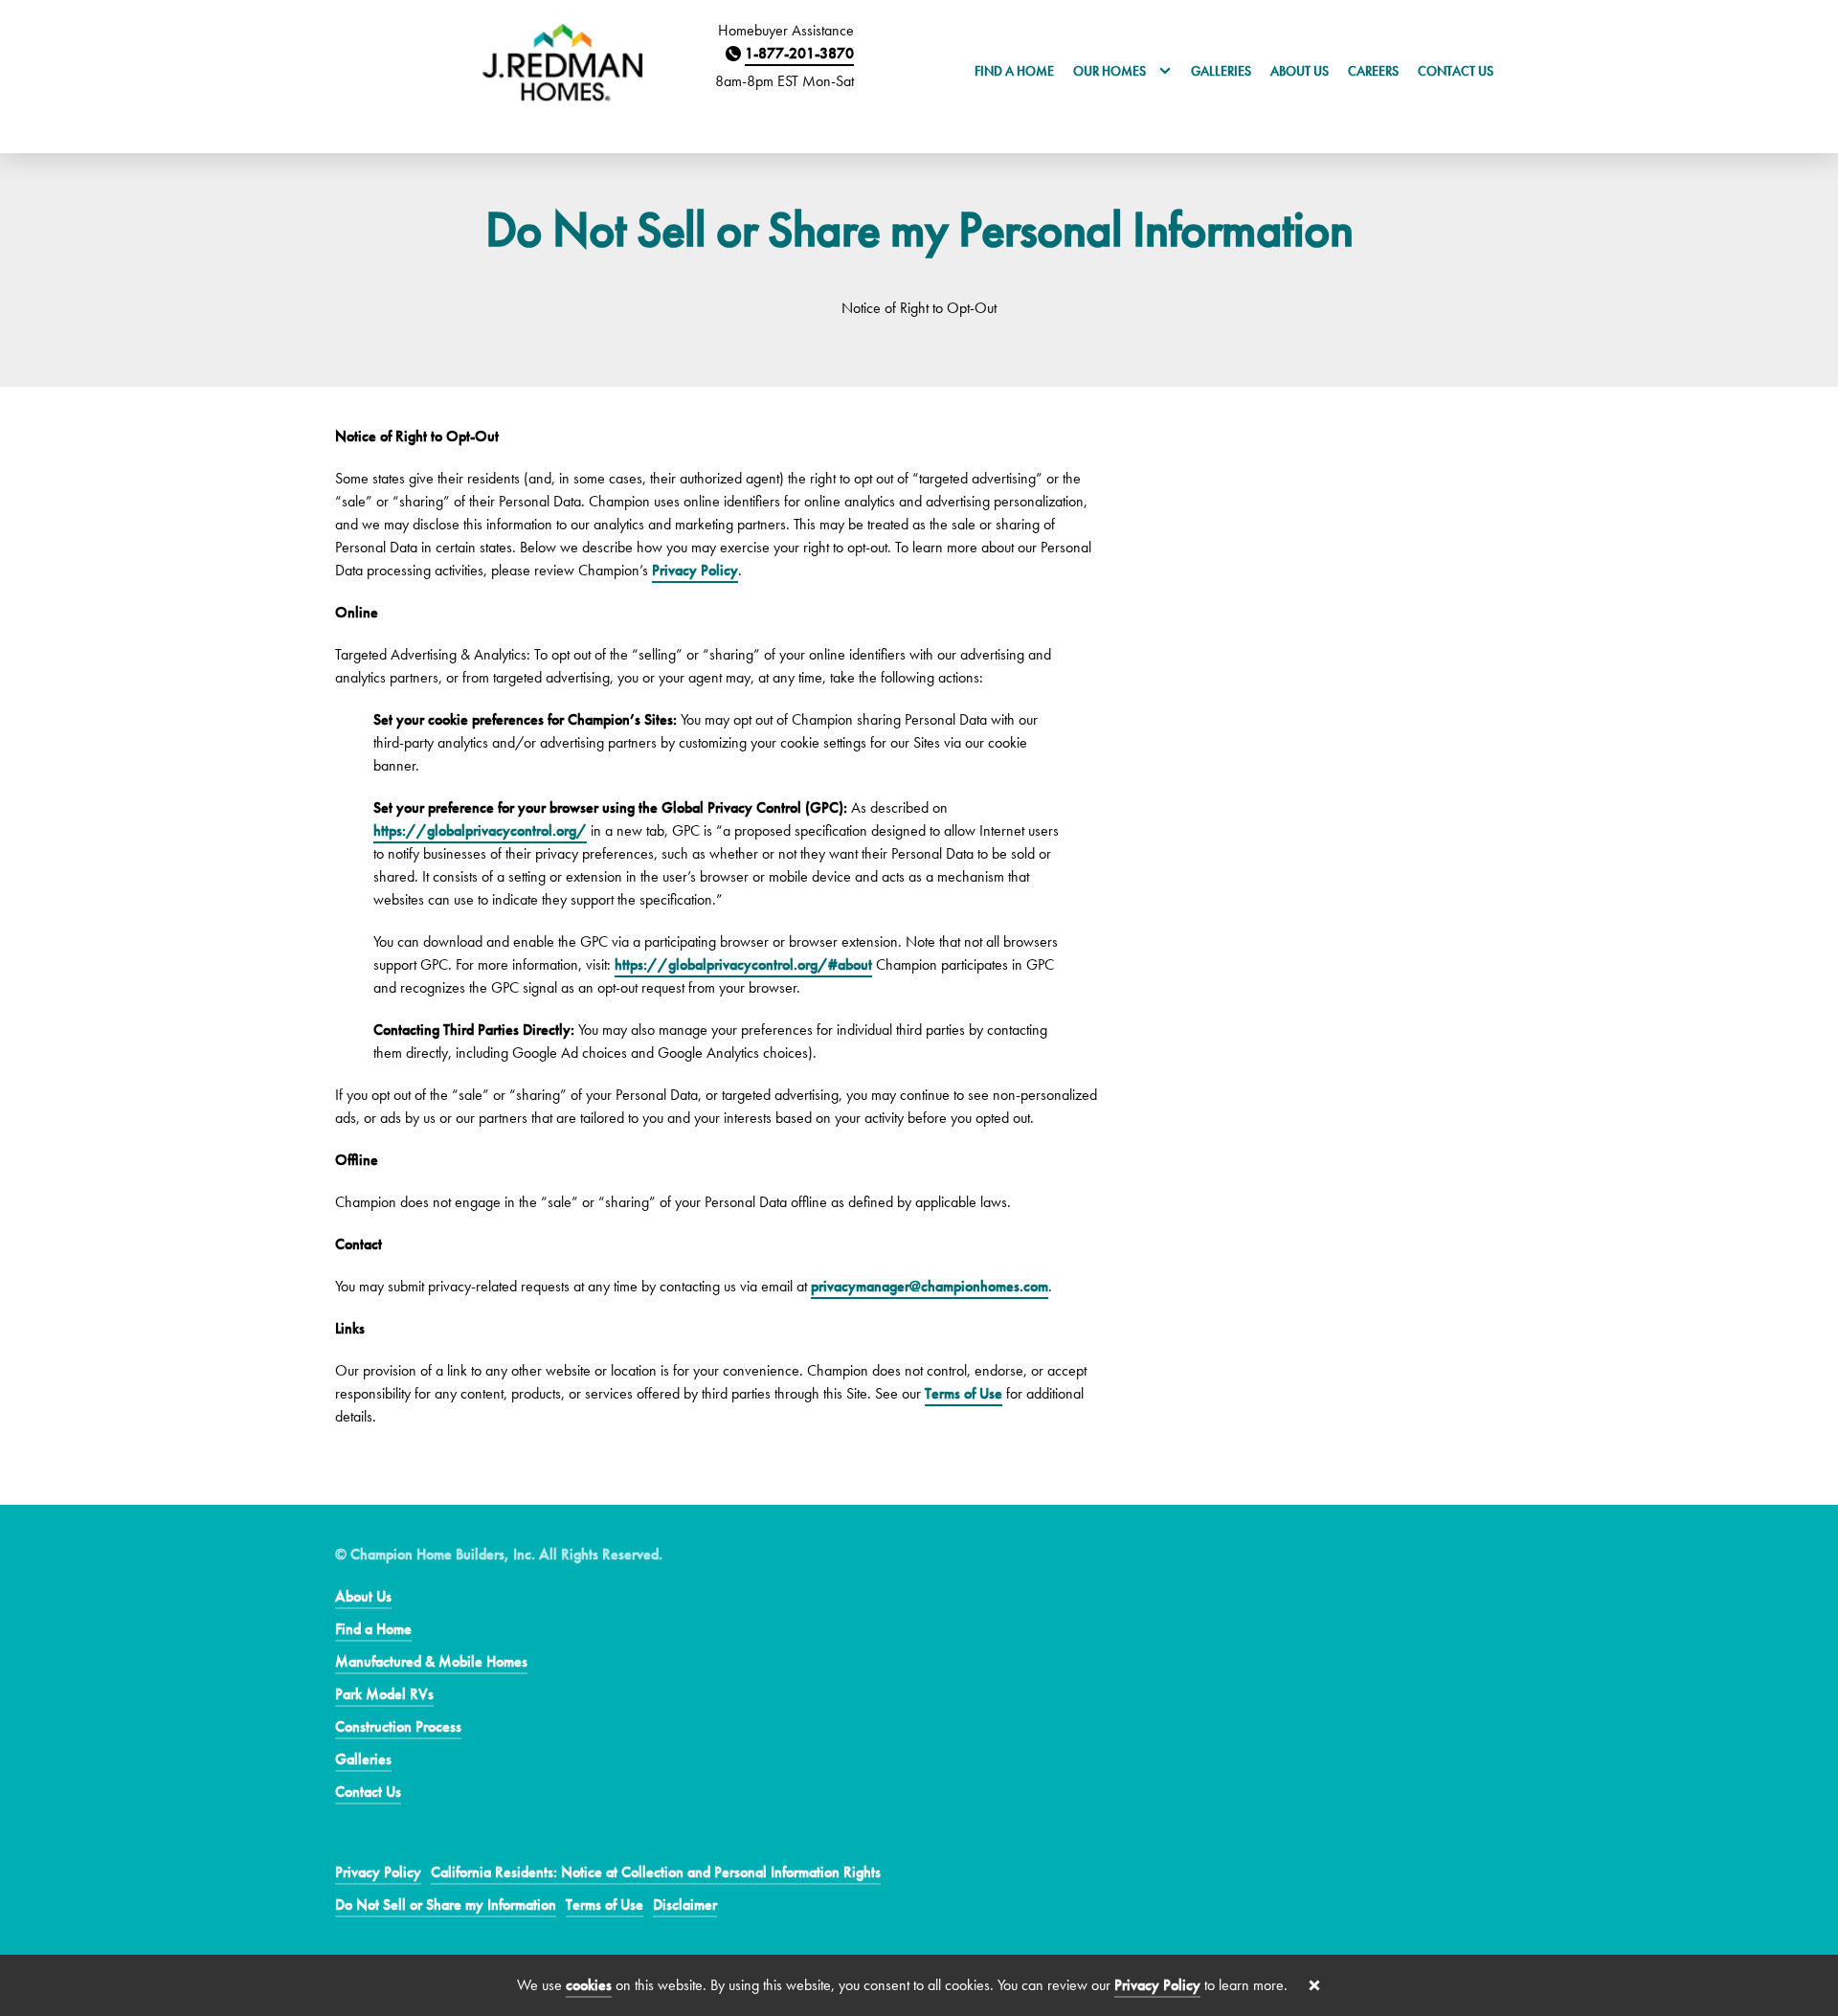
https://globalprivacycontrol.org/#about (743, 964)
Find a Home (1014, 71)
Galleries (1221, 71)
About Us (1300, 71)
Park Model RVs (384, 1694)
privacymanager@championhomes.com (930, 1286)
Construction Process (398, 1726)
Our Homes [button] (1111, 71)
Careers (1373, 71)
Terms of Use (964, 1393)
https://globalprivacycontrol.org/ (480, 830)
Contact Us (1456, 71)
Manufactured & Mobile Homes (431, 1661)
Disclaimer (685, 1904)
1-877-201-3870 (799, 53)
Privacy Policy (695, 570)
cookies (589, 1985)
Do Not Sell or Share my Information (446, 1904)
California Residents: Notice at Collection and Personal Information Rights (656, 1872)
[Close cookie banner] (1314, 1985)
